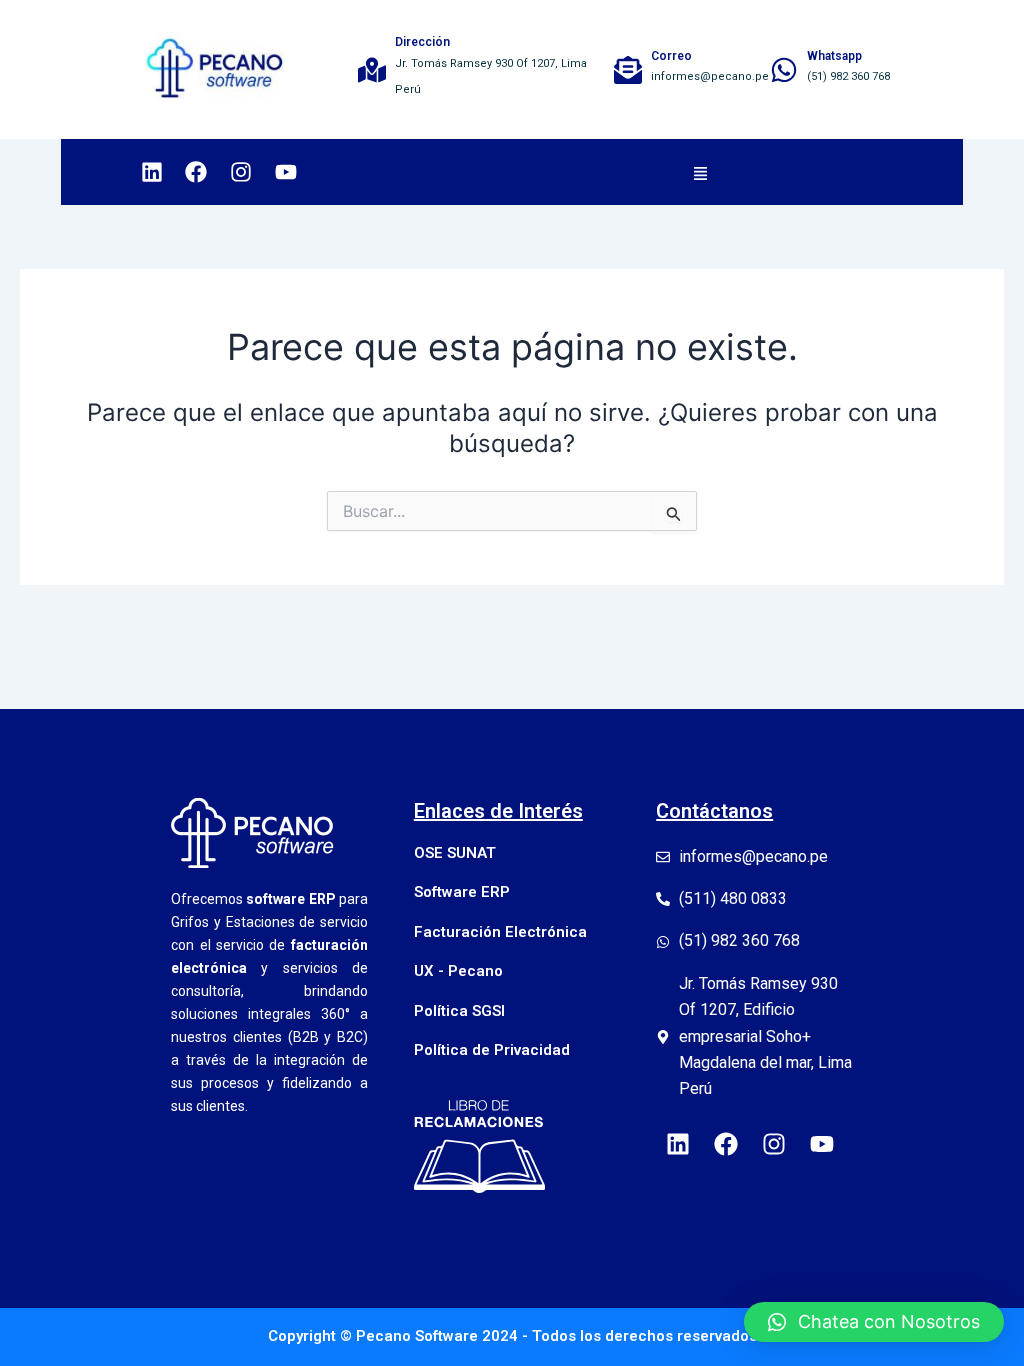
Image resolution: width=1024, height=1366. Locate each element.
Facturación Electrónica (500, 932)
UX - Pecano (458, 971)
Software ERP (462, 892)
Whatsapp (834, 56)
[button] (700, 172)
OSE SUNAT (455, 853)
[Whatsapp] (784, 70)
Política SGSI (459, 1011)
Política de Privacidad (492, 1050)
